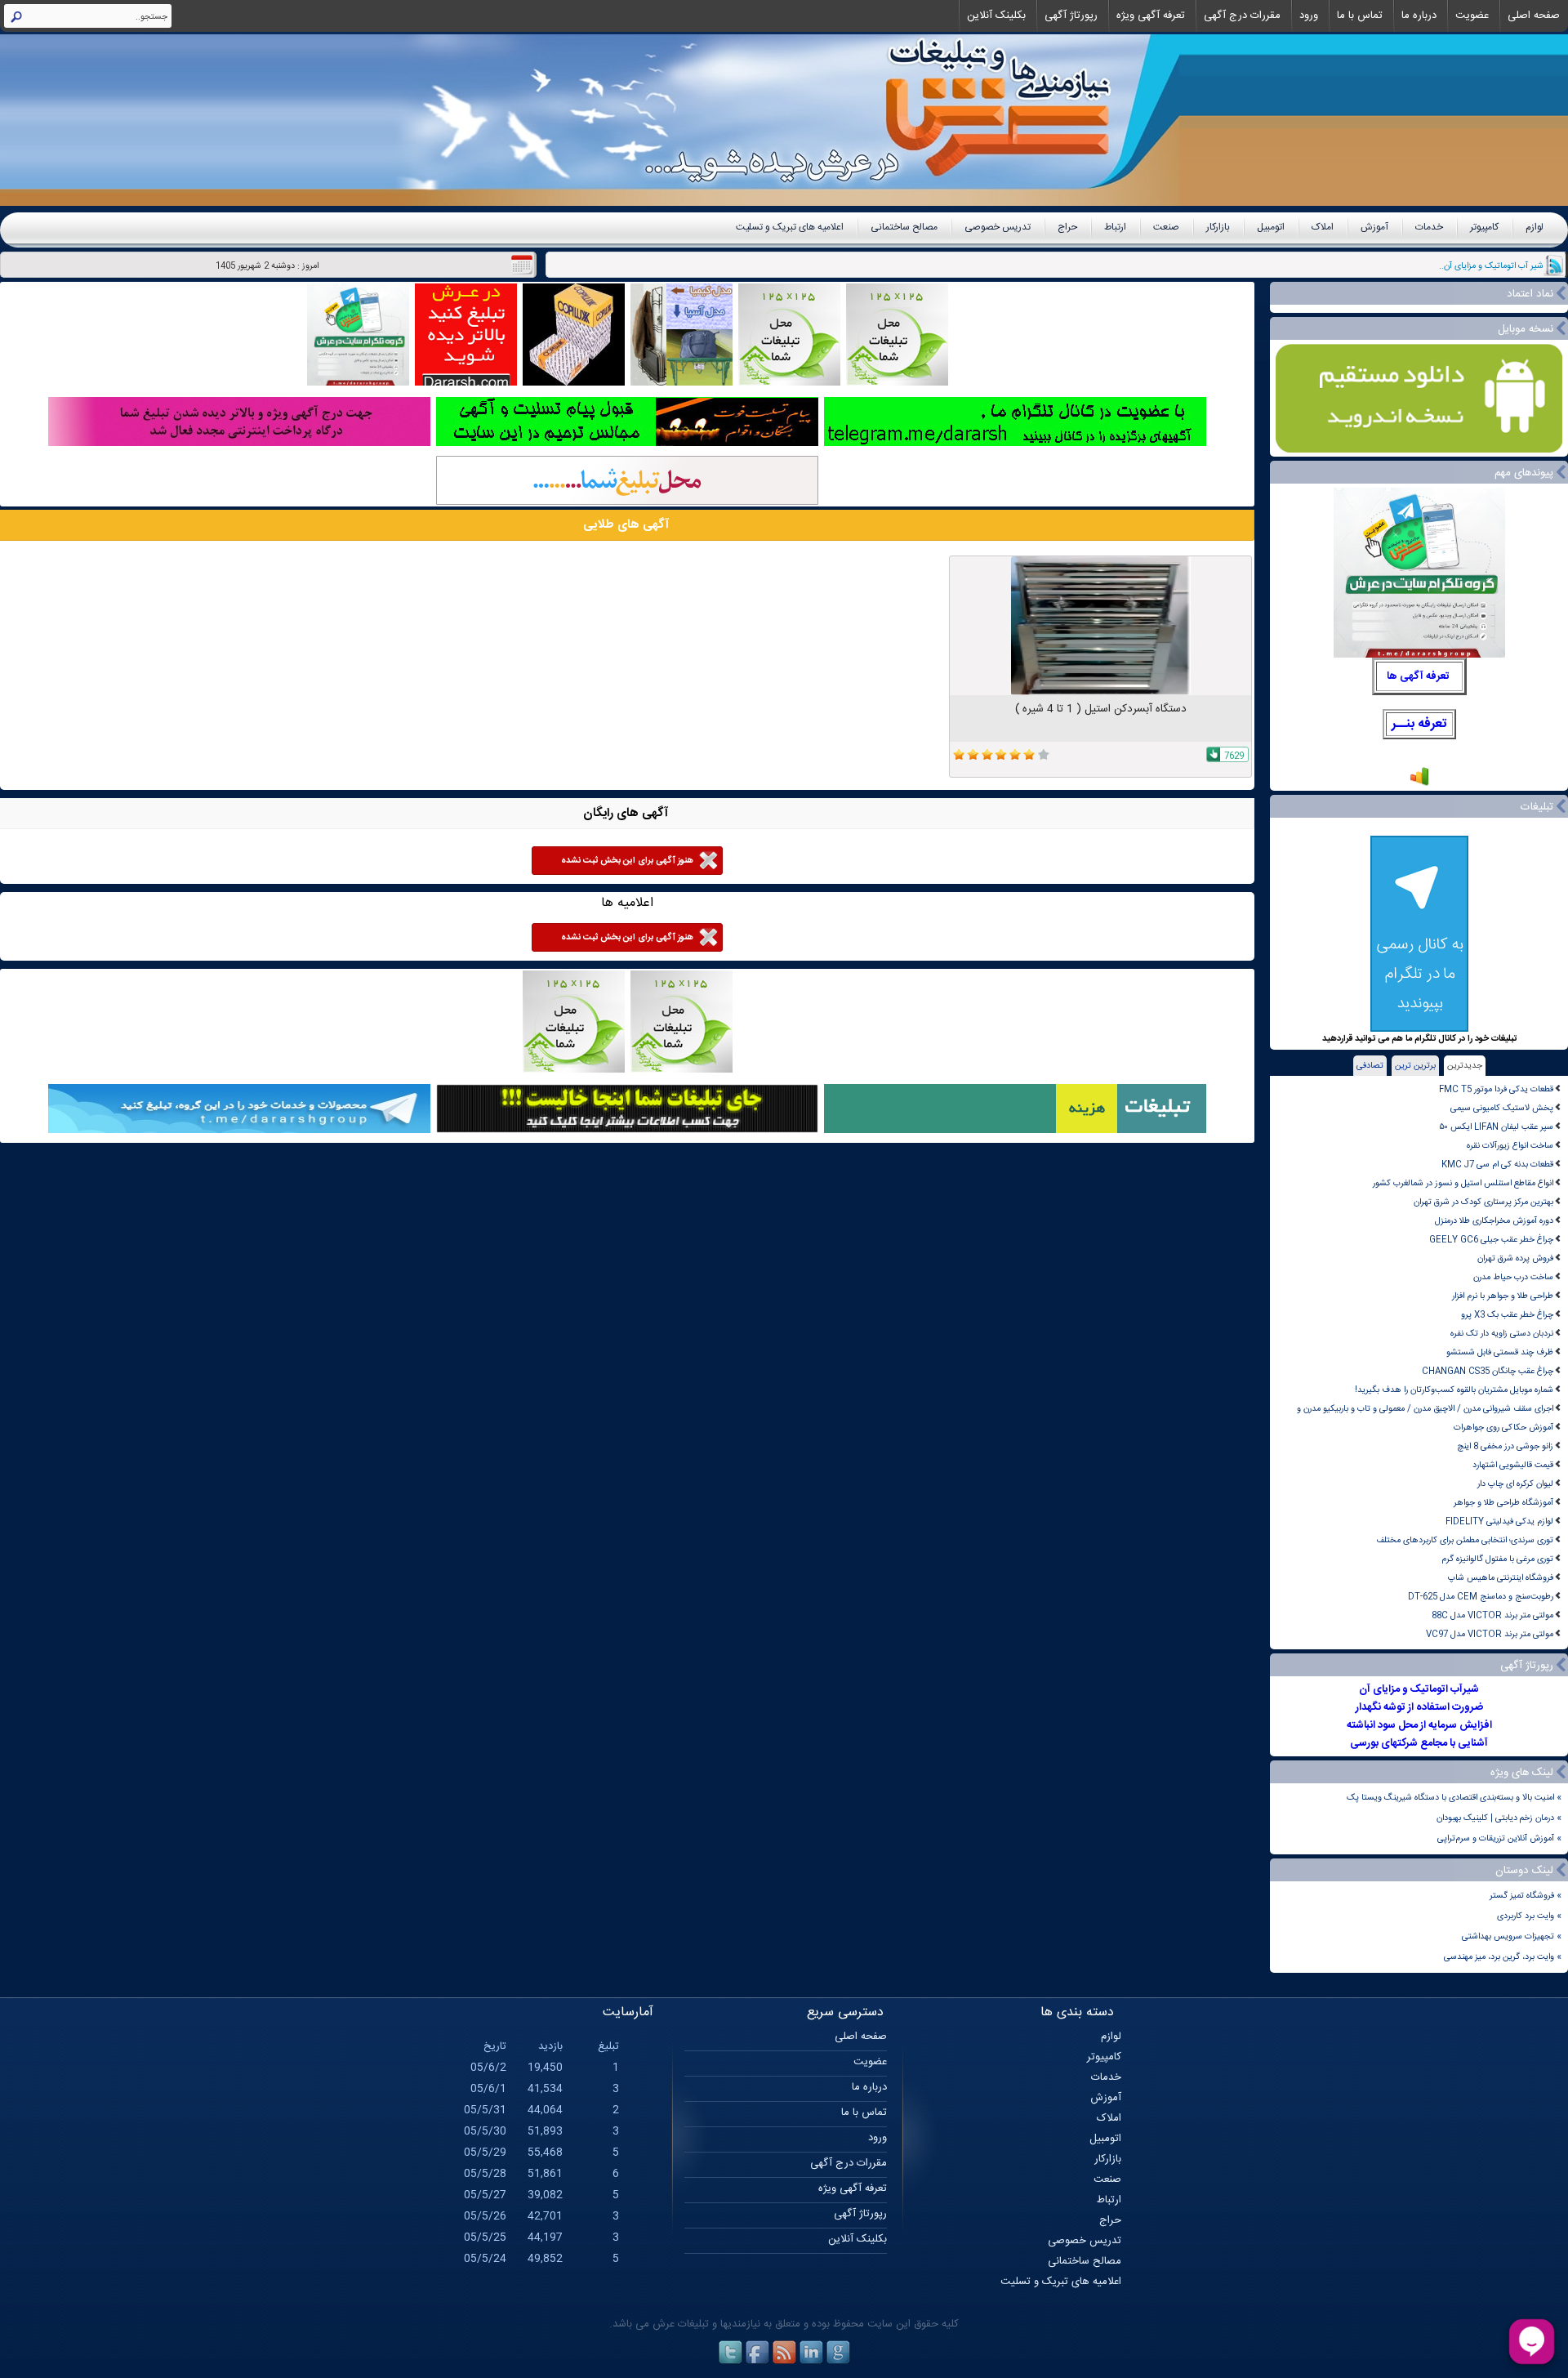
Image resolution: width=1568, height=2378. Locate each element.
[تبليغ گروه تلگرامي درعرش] (358, 384)
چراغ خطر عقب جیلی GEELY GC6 (1491, 1240)
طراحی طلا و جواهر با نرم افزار (1503, 1296)
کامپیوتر (1484, 227)
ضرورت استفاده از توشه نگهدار (1419, 1707)
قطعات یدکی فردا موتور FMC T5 (1496, 1089)
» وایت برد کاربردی (1529, 1916)
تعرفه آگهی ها (1418, 676)
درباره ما (1419, 16)
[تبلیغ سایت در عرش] (466, 384)
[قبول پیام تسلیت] (627, 444)
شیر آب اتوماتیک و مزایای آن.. (1491, 266)
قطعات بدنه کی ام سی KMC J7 (1497, 1164)
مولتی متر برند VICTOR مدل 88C (1492, 1615)
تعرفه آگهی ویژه (1151, 16)
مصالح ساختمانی (904, 227)
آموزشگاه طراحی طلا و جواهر (1503, 1503)
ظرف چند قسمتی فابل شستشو (1500, 1352)
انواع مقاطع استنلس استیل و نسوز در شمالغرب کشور (1463, 1183)
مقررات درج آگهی (1242, 16)
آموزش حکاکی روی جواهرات (1503, 1428)
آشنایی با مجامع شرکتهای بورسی (1419, 1743)
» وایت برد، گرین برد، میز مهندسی (1503, 1957)
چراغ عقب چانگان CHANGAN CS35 (1488, 1371)
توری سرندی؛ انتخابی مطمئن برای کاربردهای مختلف (1465, 1540)
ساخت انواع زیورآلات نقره (1510, 1146)
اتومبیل (1271, 227)
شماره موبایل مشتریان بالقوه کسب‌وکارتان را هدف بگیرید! (1454, 1390)
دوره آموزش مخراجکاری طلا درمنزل (1494, 1221)
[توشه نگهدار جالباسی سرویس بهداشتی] (682, 384)
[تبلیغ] (897, 384)
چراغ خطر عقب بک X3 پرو (1507, 1315)
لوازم (1535, 227)
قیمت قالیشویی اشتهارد (1513, 1465)
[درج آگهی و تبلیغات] (1015, 1131)
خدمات (1429, 227)
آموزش (1374, 227)
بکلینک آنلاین (996, 16)
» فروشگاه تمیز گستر (1526, 1896)
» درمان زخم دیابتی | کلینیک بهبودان (1499, 1818)
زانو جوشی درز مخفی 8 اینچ (1505, 1446)
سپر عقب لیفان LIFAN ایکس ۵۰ (1496, 1127)
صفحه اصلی (1534, 16)
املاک (1323, 227)
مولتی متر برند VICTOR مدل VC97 (1490, 1634)
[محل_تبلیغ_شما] (789, 384)
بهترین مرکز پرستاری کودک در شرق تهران (1483, 1202)
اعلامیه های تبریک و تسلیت (790, 227)
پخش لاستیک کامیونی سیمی (1502, 1108)
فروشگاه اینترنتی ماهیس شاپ (1501, 1578)
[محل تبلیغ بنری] (627, 1131)
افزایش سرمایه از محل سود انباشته (1419, 1725)
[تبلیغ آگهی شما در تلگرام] (1015, 444)
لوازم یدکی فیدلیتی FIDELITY (1499, 1521)
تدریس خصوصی (998, 227)
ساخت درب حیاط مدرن (1513, 1277)
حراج (1067, 227)
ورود (1309, 16)
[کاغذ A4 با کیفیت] (574, 384)
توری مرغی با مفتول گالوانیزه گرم (1497, 1559)
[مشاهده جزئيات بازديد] (1419, 785)
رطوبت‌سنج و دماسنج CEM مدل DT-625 (1481, 1597)
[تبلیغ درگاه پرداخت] (239, 444)
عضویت (1472, 16)
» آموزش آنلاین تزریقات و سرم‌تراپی (1499, 1838)
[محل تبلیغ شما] (627, 503)
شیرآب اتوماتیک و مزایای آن (1419, 1689)
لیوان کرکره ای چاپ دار (1515, 1484)
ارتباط (1115, 227)
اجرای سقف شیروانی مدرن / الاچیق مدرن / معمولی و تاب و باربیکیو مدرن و (1425, 1409)
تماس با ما (1360, 16)
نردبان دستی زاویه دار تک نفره (1502, 1334)
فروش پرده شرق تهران (1515, 1258)
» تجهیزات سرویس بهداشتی (1512, 1936)
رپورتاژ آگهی (1071, 16)
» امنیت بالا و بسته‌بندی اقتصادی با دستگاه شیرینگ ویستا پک (1454, 1798)
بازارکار (1218, 227)
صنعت (1166, 227)
